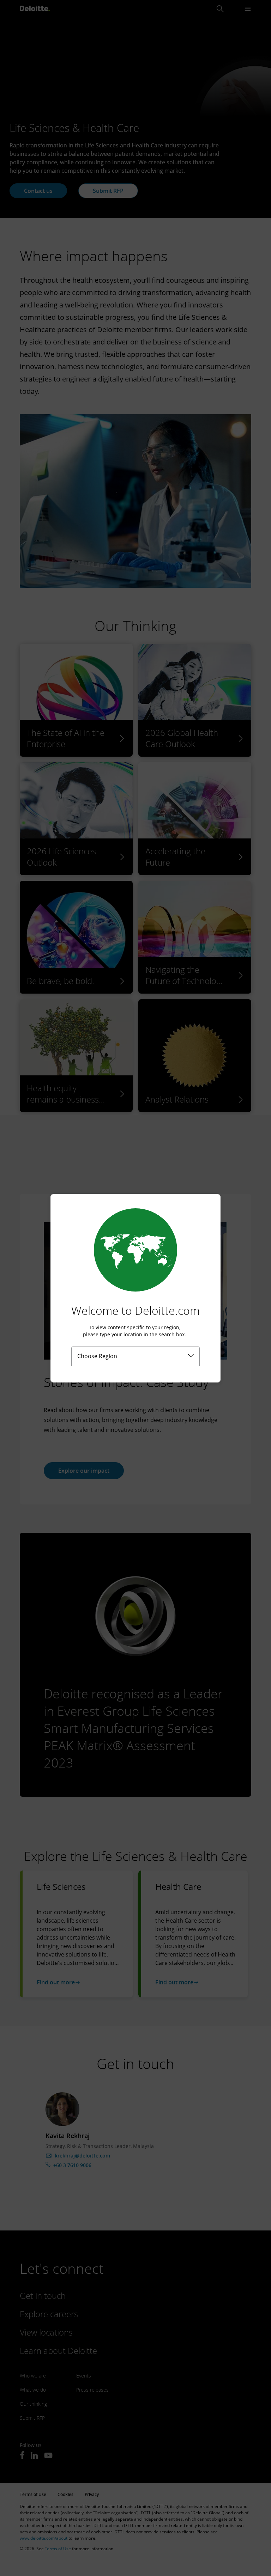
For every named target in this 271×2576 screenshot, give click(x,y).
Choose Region (97, 1356)
